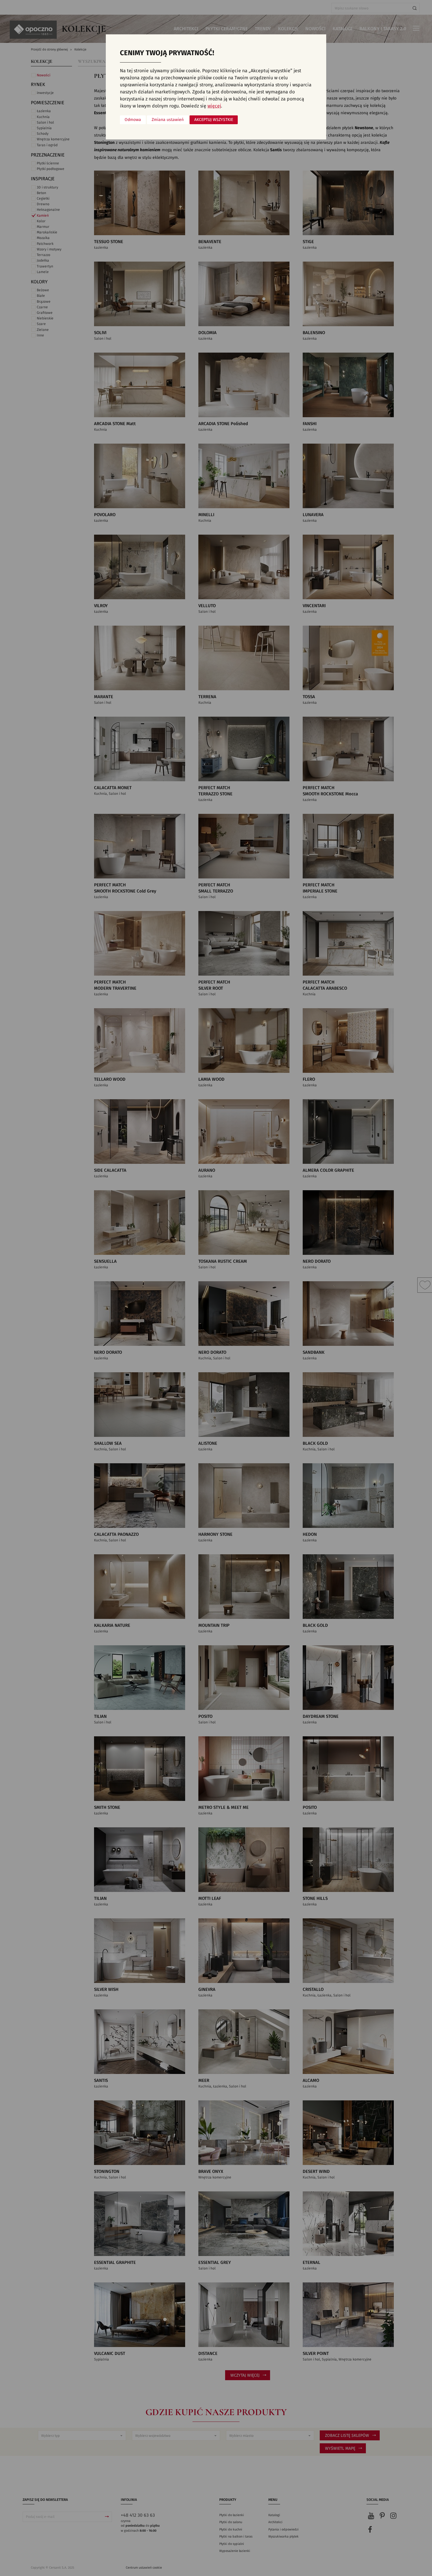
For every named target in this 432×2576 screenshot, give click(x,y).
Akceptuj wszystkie (214, 120)
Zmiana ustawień (168, 120)
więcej (214, 106)
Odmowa (133, 120)
